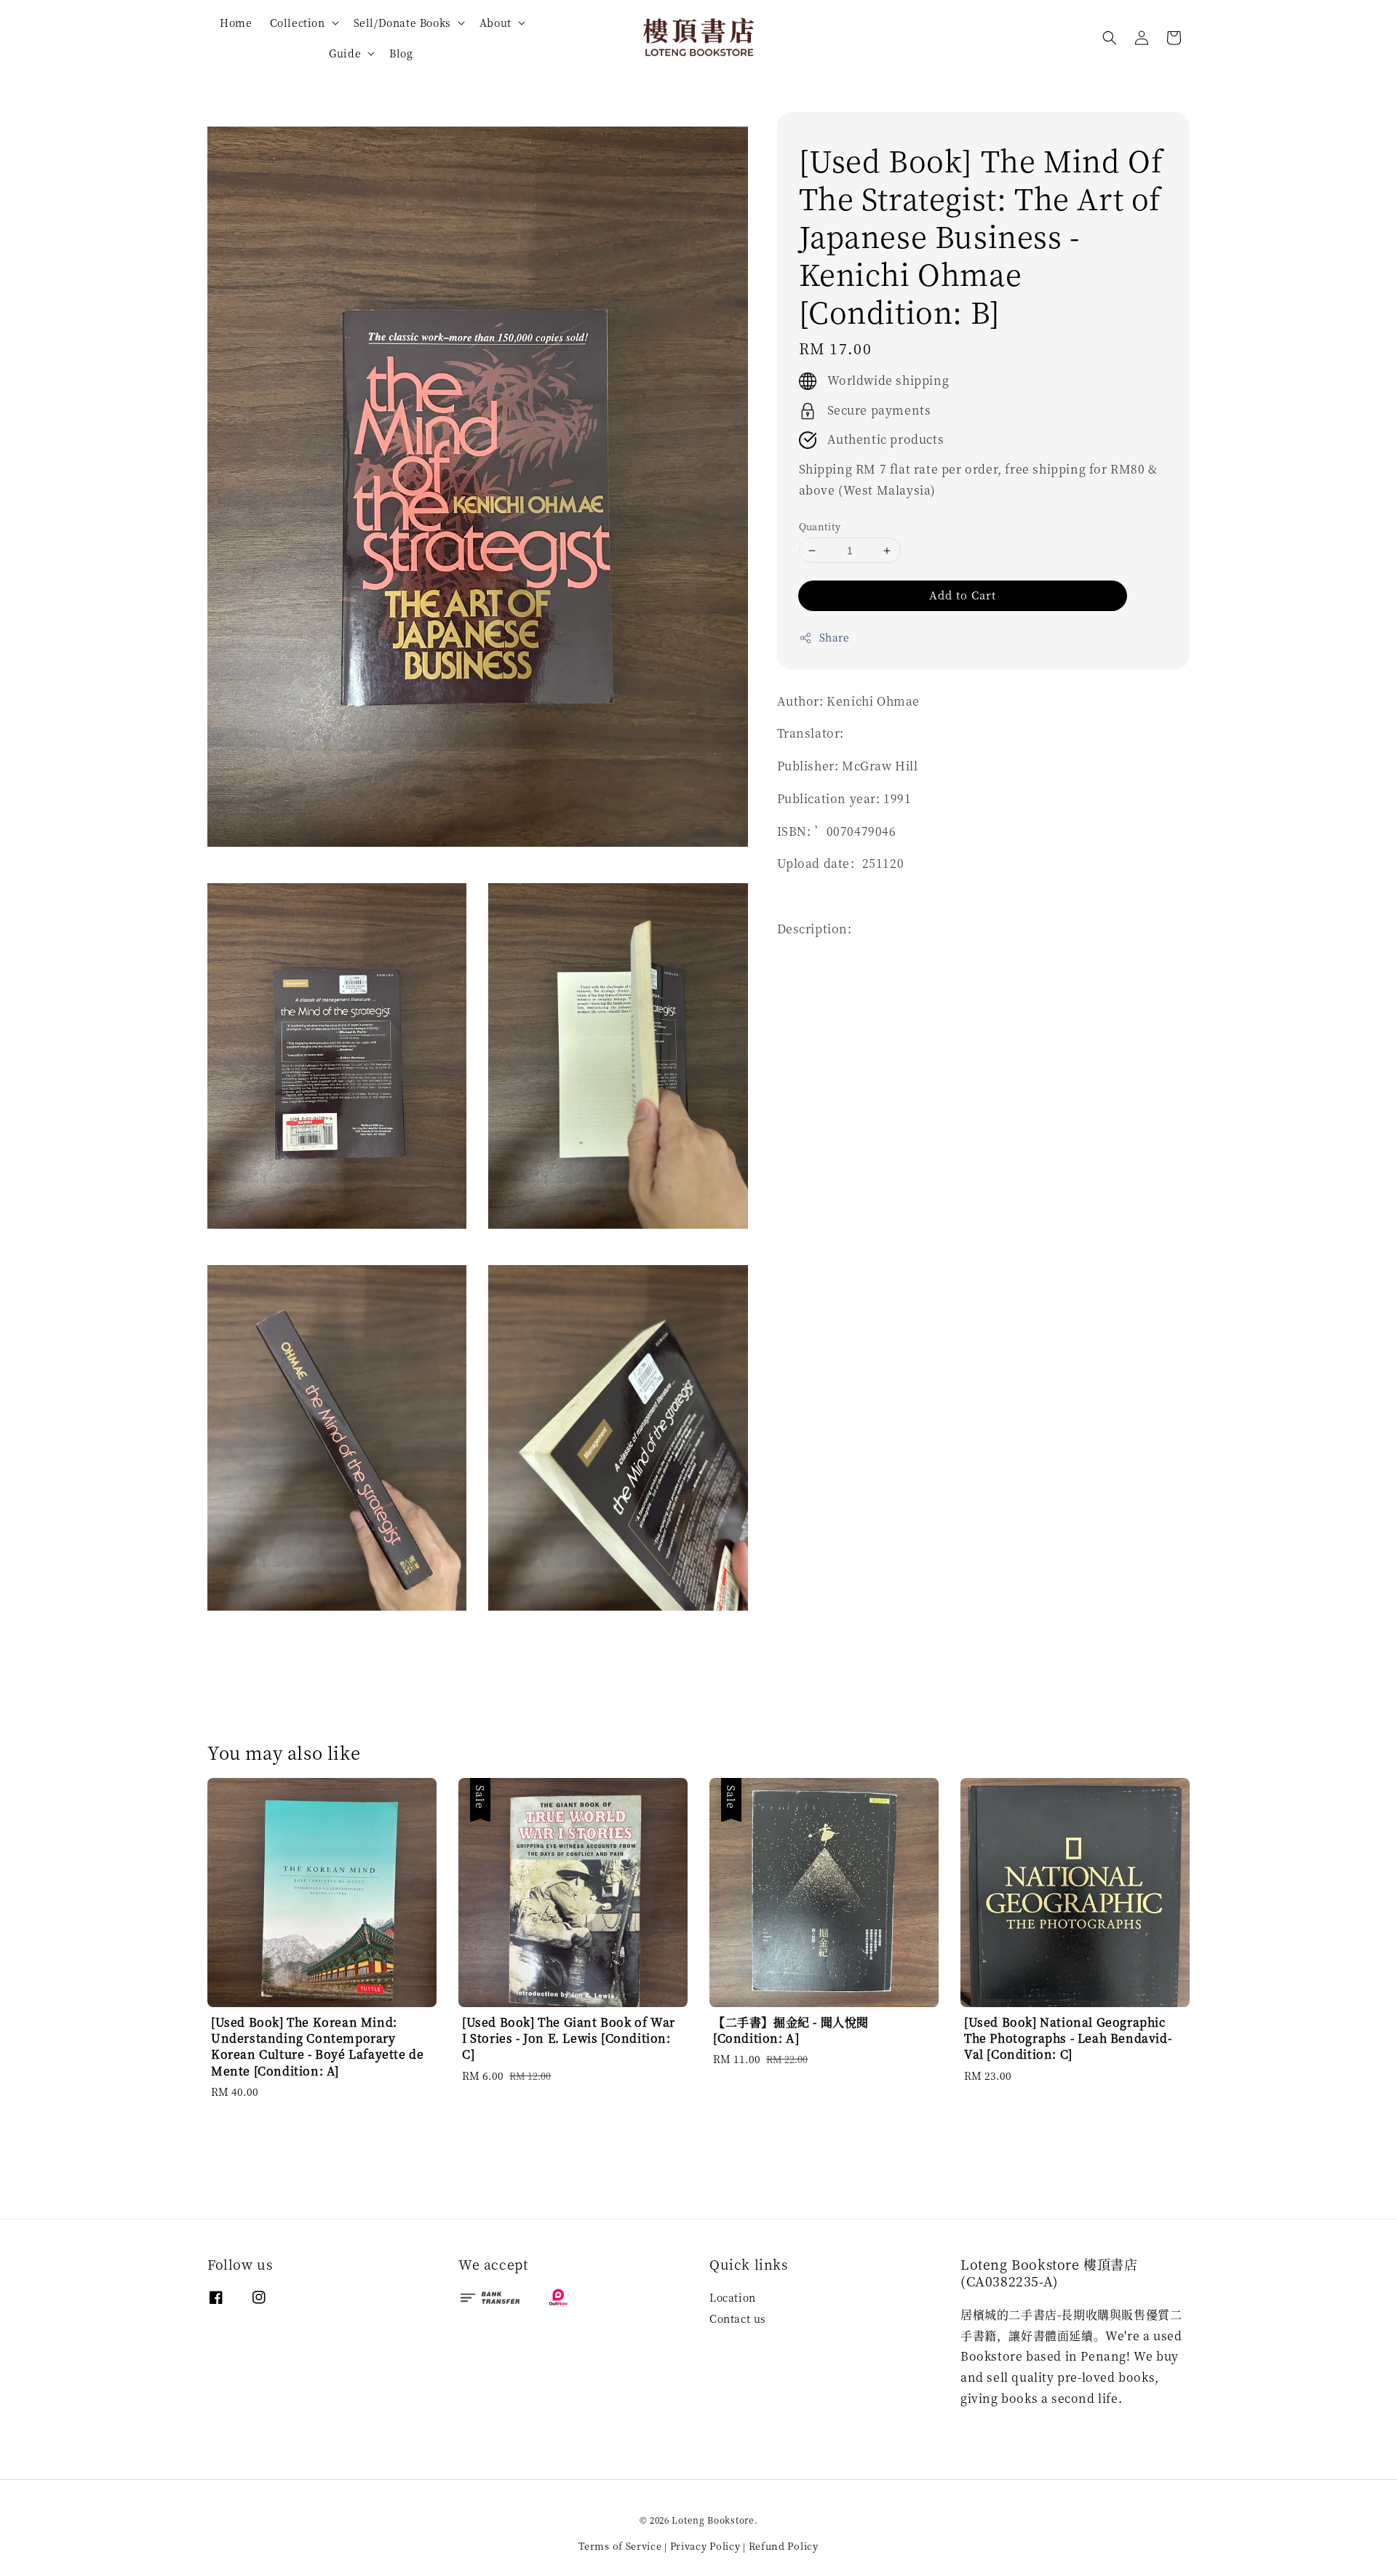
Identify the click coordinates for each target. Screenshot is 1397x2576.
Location (733, 2298)
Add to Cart (963, 595)
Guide (345, 53)
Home (236, 23)
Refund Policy (784, 2546)
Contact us (738, 2318)
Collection (298, 23)
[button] (1110, 38)
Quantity (820, 526)
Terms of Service (620, 2546)
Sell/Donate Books (402, 23)
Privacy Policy (705, 2546)
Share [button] (835, 638)
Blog (401, 53)
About (495, 23)
